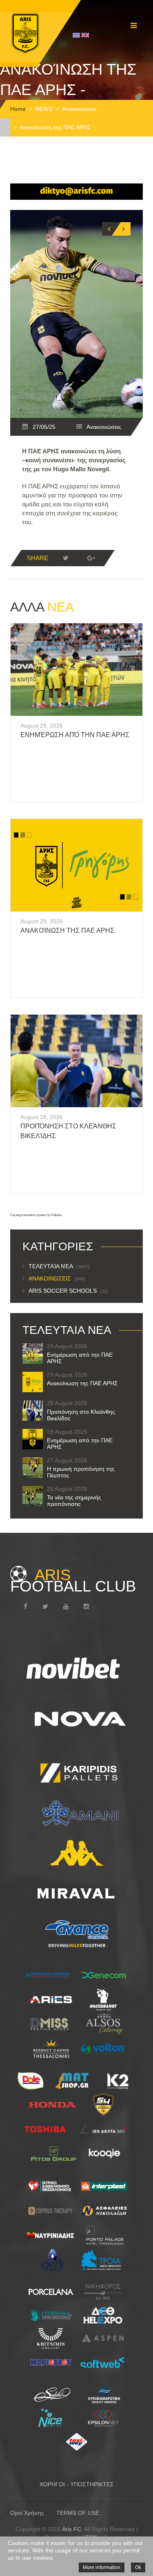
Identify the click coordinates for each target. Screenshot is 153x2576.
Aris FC (72, 2529)
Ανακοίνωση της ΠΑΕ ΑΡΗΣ (67, 930)
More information (102, 2567)
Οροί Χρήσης (27, 2513)
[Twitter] (66, 558)
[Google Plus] (91, 558)
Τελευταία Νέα (59, 1266)
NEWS (44, 109)
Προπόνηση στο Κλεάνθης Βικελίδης (81, 1415)
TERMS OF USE (78, 2513)
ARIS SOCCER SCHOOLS (68, 1291)
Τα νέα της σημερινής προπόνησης (74, 1501)
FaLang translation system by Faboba (36, 1215)
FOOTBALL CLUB (73, 1580)
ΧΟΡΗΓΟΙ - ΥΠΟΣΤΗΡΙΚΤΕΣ (77, 2484)
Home (18, 109)
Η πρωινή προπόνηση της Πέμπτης (81, 1472)
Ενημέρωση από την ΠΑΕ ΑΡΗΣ (75, 735)
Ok (138, 2567)
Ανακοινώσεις (79, 109)
